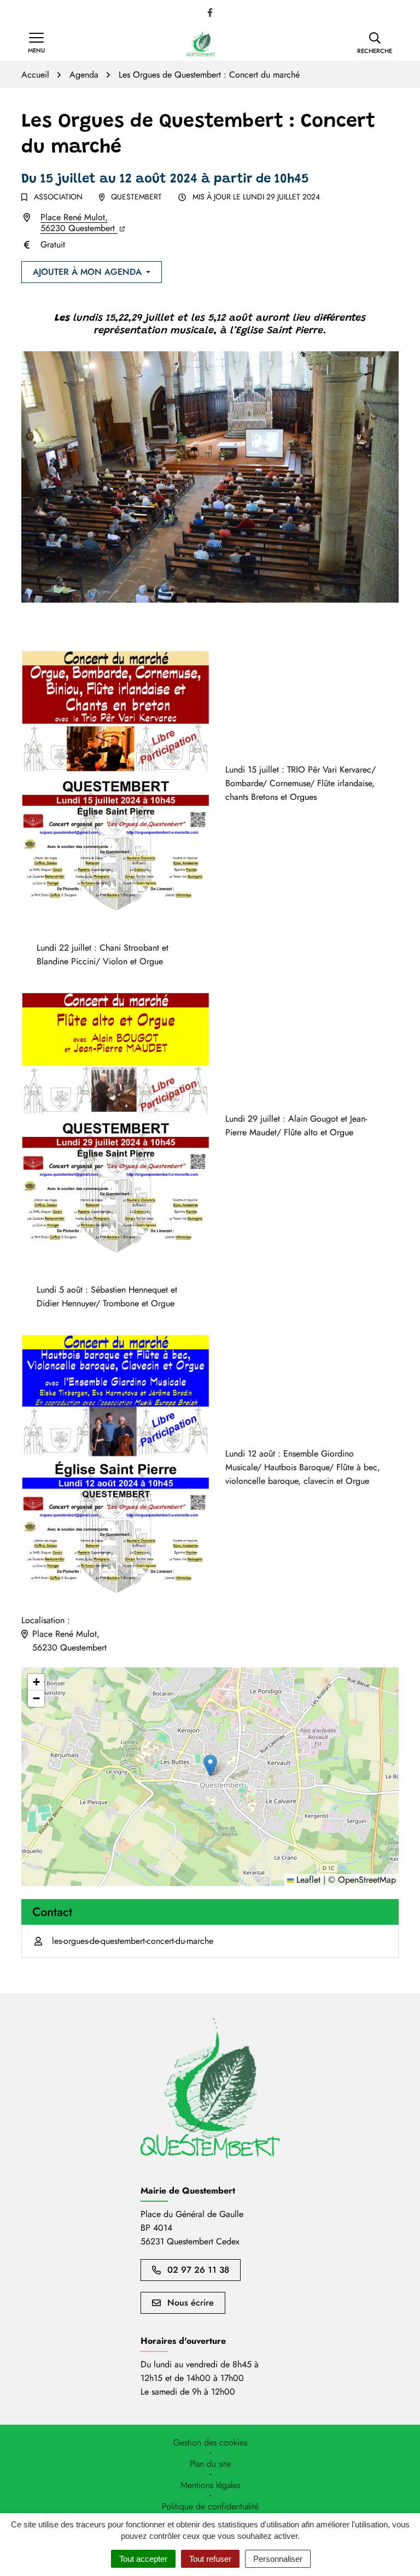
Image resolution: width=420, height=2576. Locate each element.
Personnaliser (278, 2559)
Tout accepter (143, 2559)
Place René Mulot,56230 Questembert (83, 223)
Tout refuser (210, 2559)
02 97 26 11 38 (198, 2270)
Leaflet (307, 1880)
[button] (375, 43)
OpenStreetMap (367, 1880)
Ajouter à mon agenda (87, 272)
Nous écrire (191, 2303)
